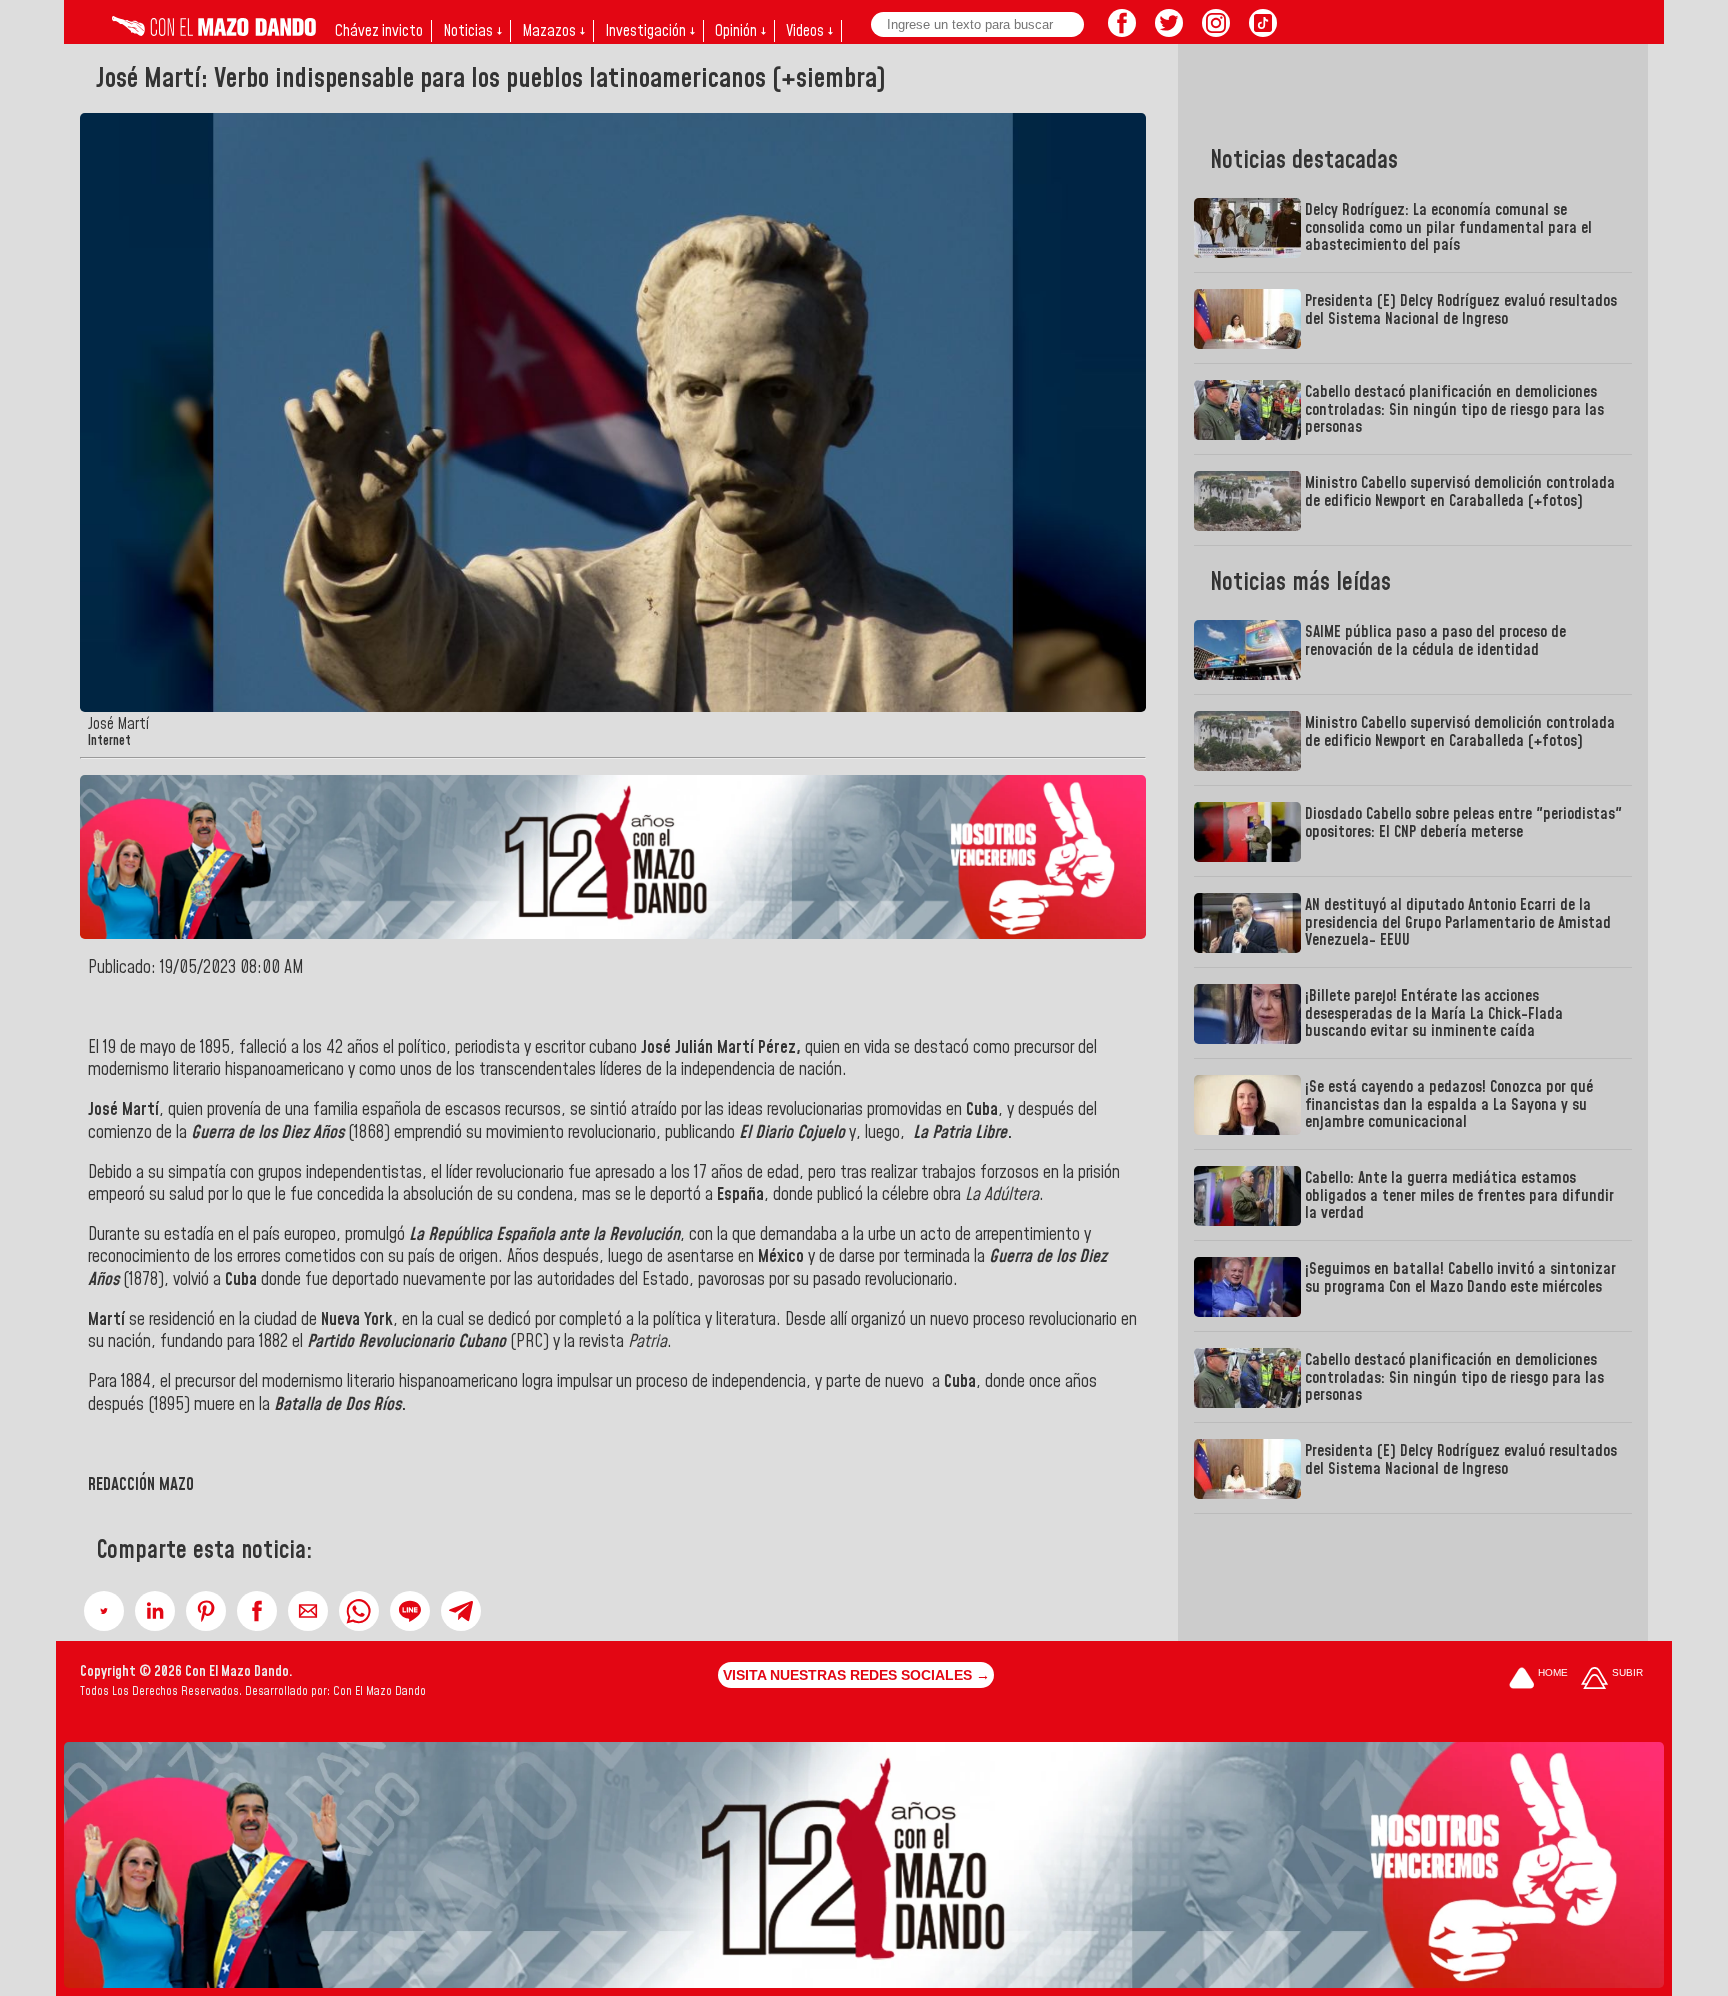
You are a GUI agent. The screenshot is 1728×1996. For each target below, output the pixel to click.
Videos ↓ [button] (809, 31)
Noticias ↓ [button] (472, 31)
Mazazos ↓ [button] (553, 31)
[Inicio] (214, 31)
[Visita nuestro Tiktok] (1263, 31)
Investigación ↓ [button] (650, 31)
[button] (104, 1611)
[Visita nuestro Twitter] (1169, 31)
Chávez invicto (379, 31)
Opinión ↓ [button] (740, 31)
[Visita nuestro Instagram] (1216, 31)
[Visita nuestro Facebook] (1122, 31)
